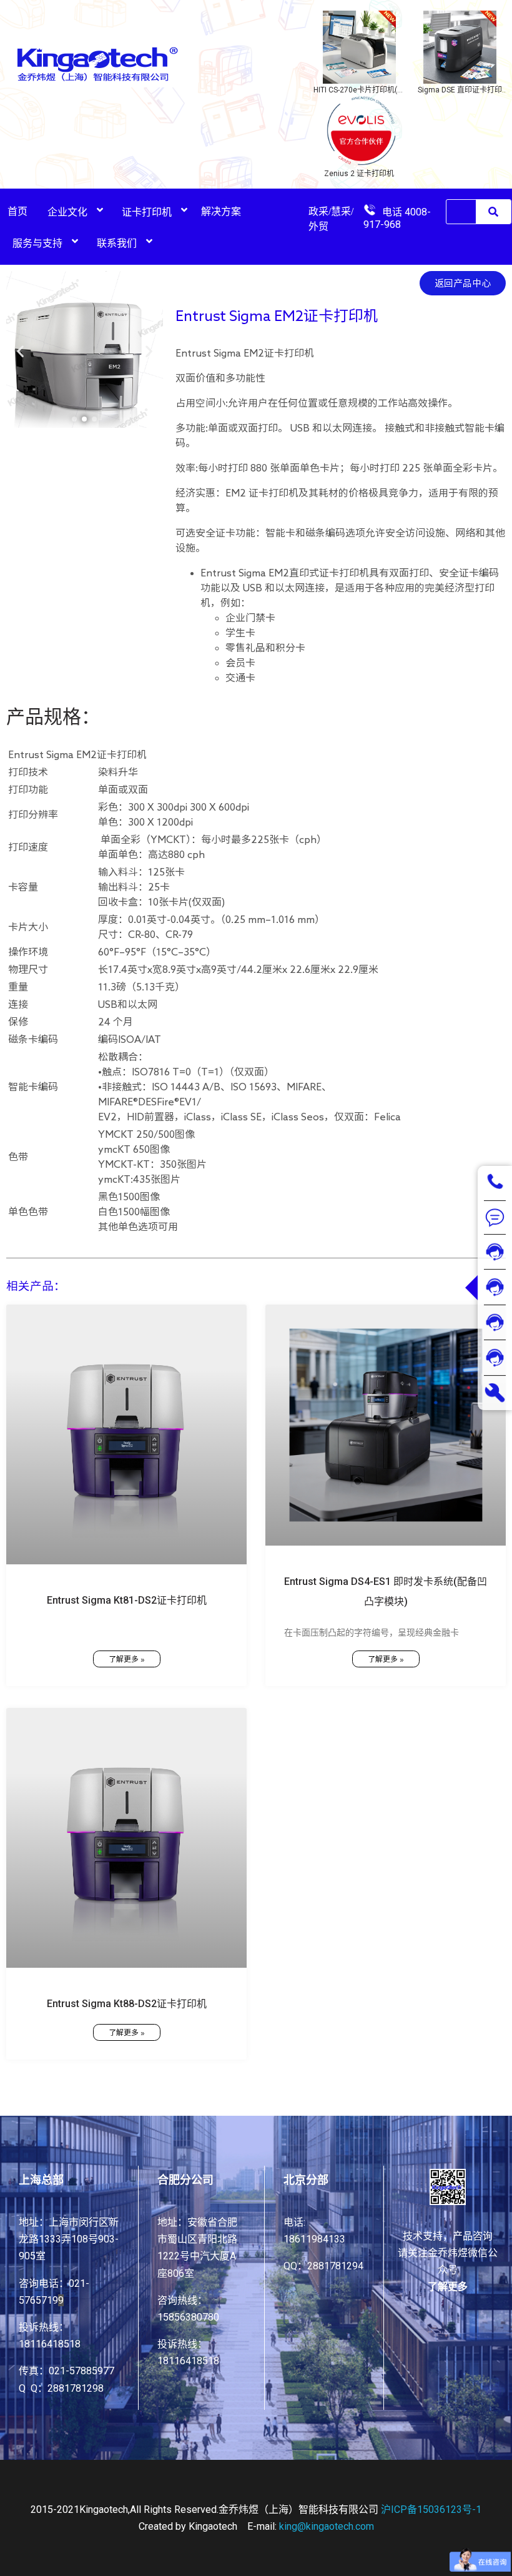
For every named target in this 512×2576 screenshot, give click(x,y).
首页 (17, 211)
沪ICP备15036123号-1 (431, 2509)
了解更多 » (127, 1659)
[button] (74, 419)
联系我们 (117, 243)
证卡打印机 (147, 212)
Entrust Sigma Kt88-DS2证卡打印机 (127, 2004)
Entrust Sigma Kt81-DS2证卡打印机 (127, 1600)
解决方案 (221, 211)
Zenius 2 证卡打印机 (359, 174)
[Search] (493, 212)
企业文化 (67, 212)
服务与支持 (37, 243)
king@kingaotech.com (327, 2526)
